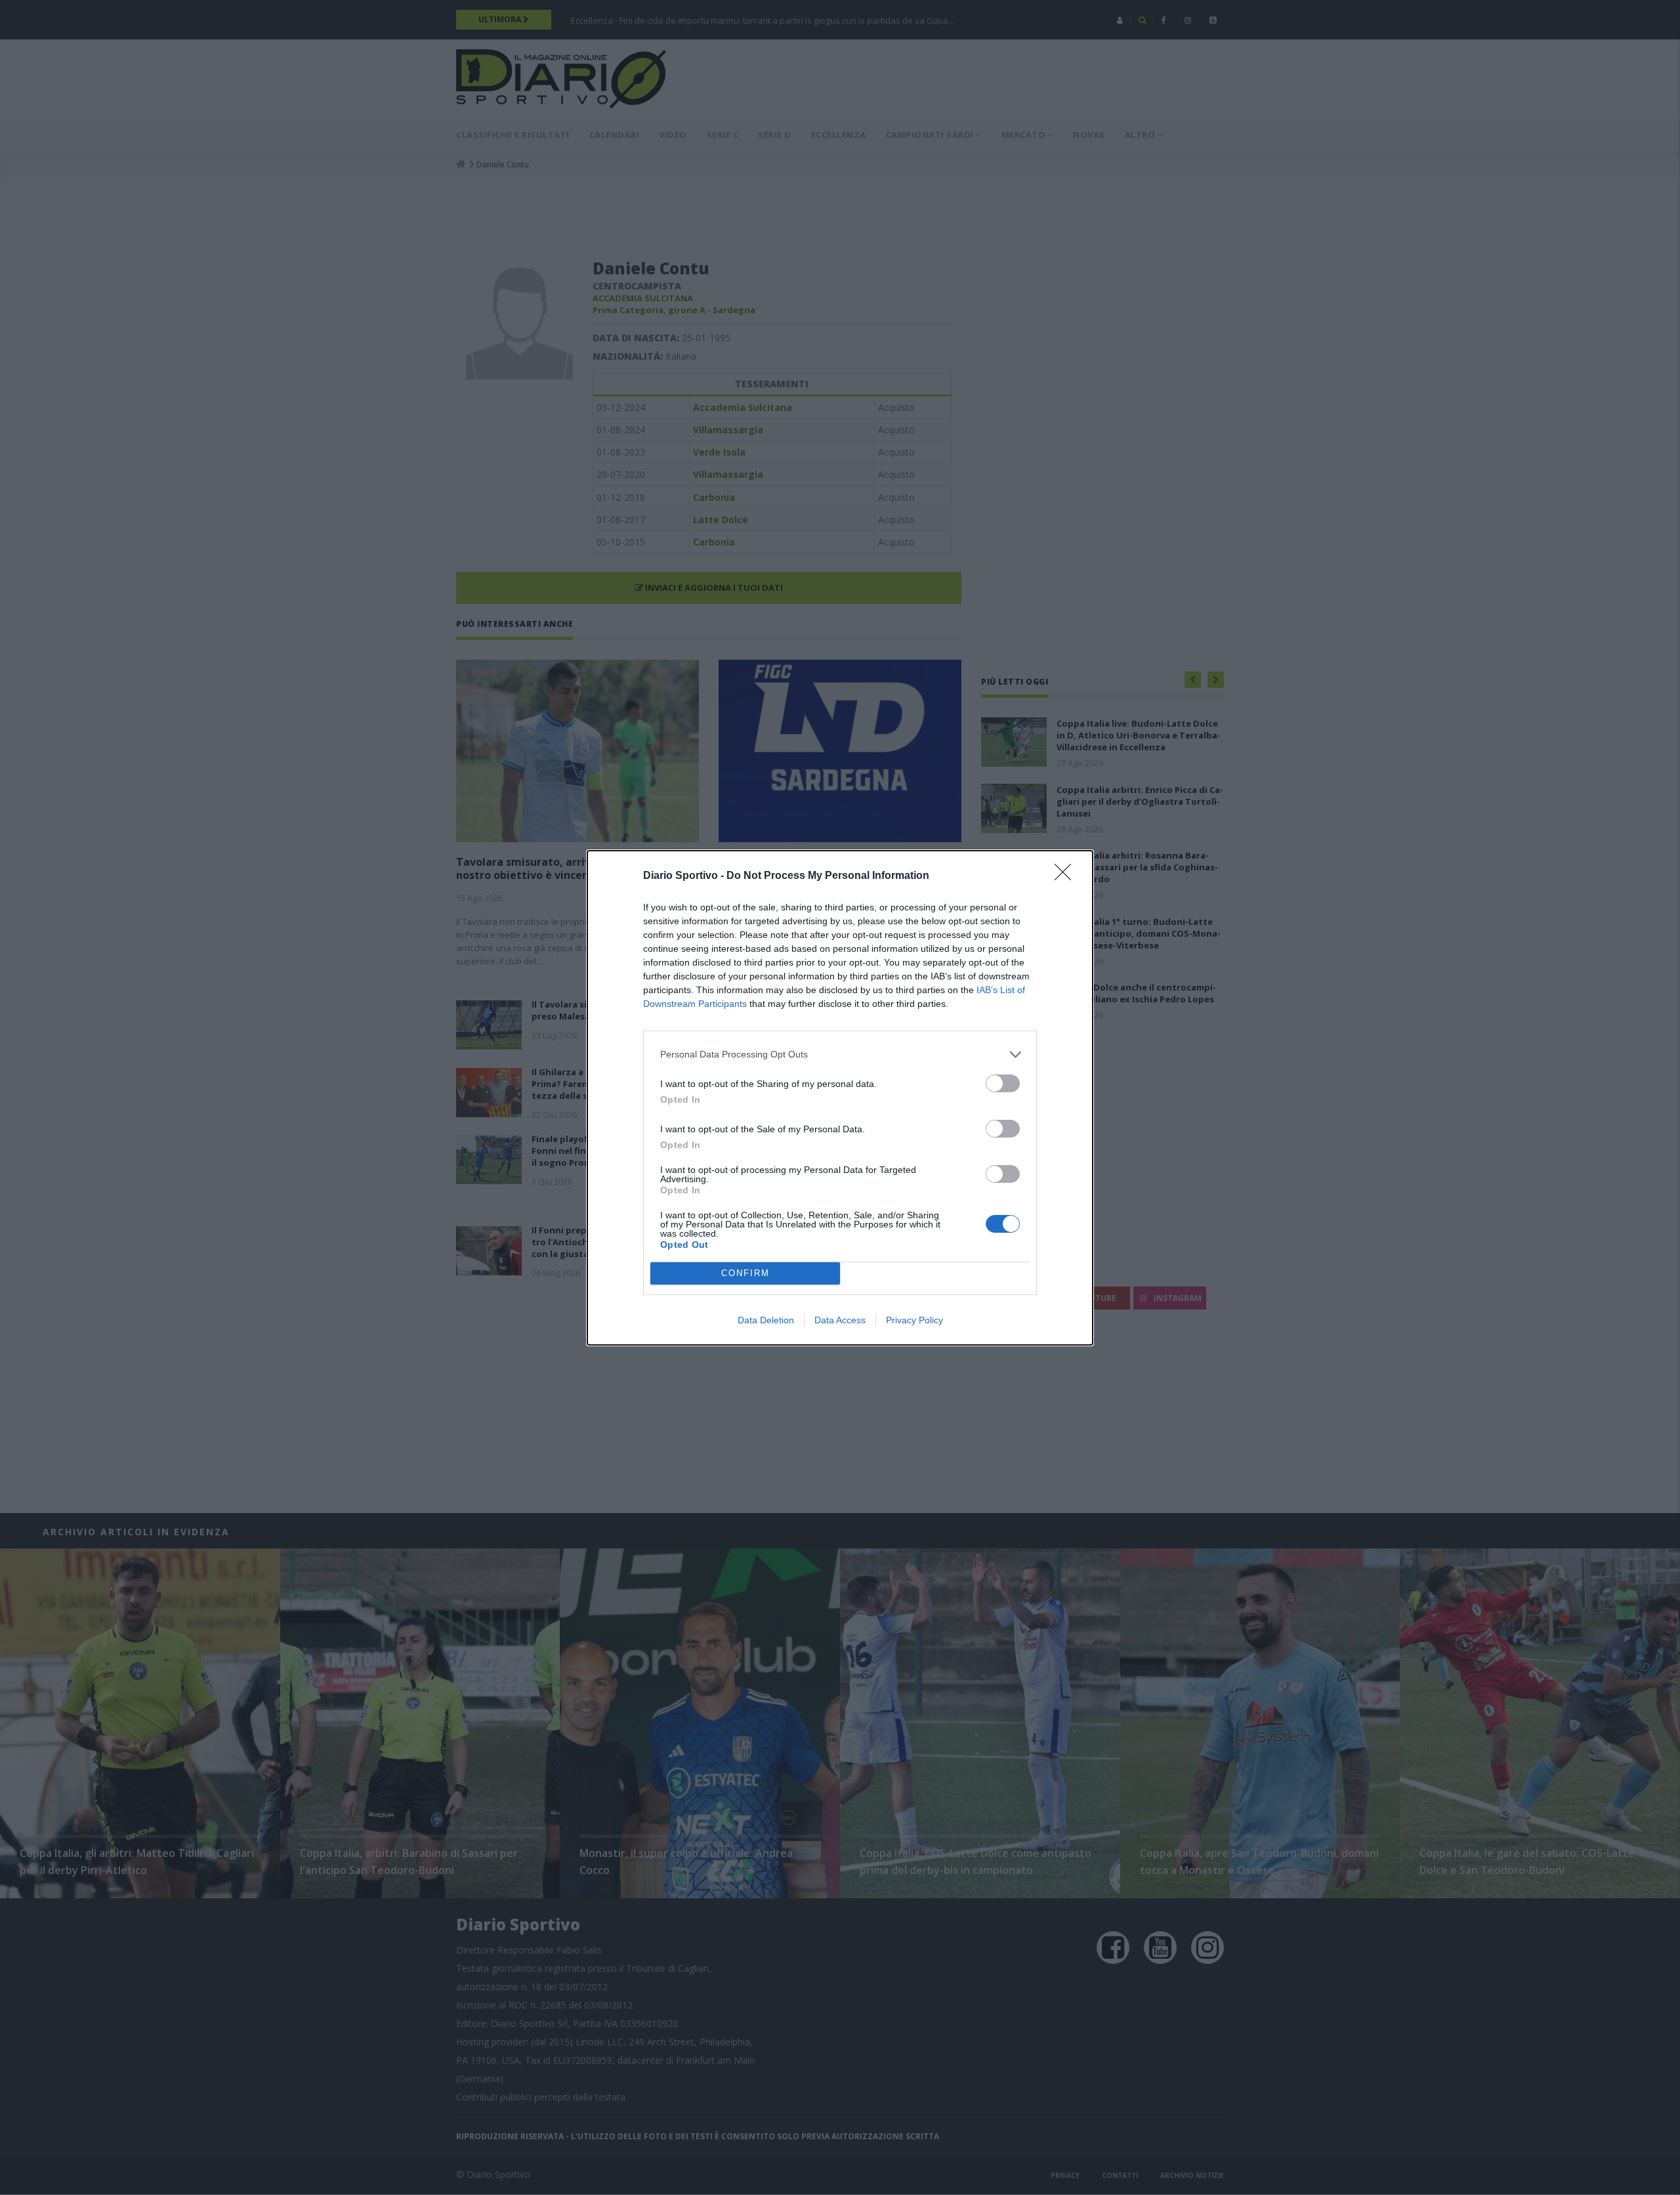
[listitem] (840, 1055)
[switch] (1003, 1083)
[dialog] (840, 1098)
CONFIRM (745, 1273)
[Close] (1067, 876)
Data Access (840, 1320)
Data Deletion (766, 1320)
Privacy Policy (914, 1320)
